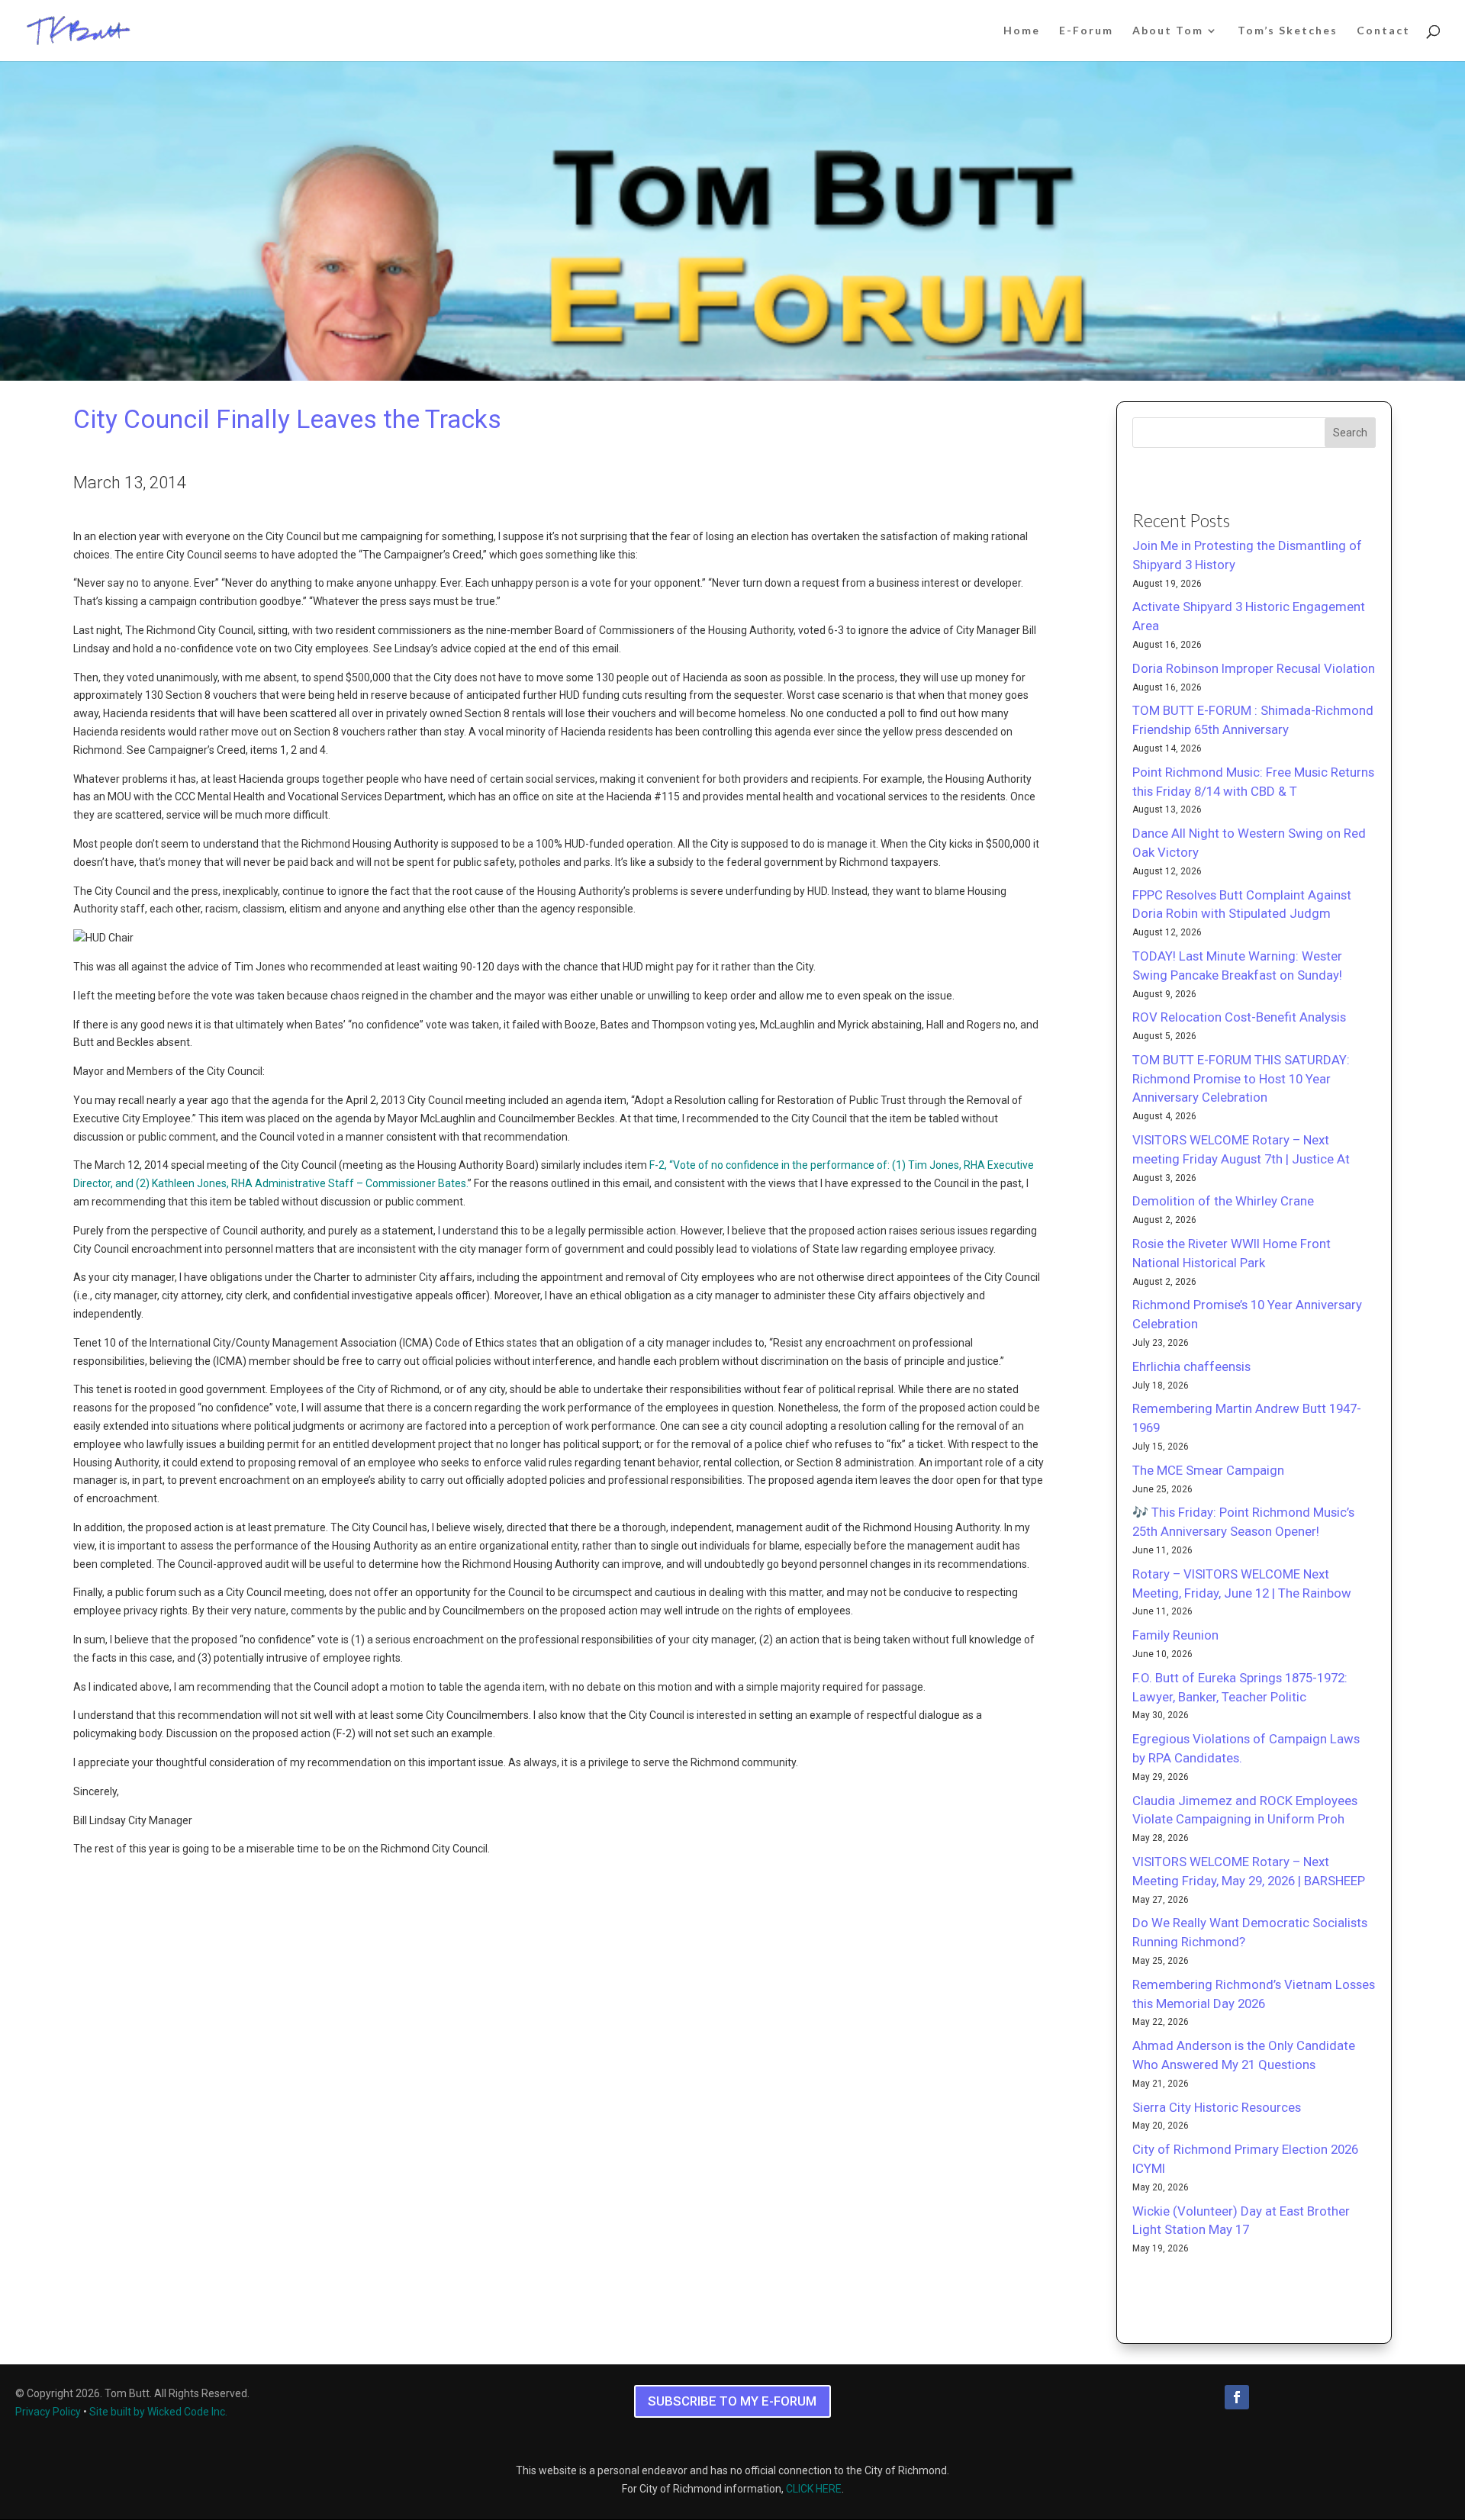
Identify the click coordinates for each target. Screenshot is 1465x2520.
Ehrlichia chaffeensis (1191, 1366)
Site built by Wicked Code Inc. (158, 2412)
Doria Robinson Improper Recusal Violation (1254, 668)
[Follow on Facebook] (1237, 2397)
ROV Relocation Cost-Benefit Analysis (1239, 1017)
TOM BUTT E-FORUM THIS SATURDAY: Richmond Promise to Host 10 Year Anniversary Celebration (1241, 1079)
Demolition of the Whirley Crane (1223, 1201)
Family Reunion (1175, 1635)
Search (1350, 433)
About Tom (1168, 31)
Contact (1383, 31)
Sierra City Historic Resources (1217, 2107)
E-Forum (1086, 31)
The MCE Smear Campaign (1208, 1470)
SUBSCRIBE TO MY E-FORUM (732, 2401)
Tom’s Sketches (1288, 31)
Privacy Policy (48, 2412)
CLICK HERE (814, 2489)
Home (1022, 31)
